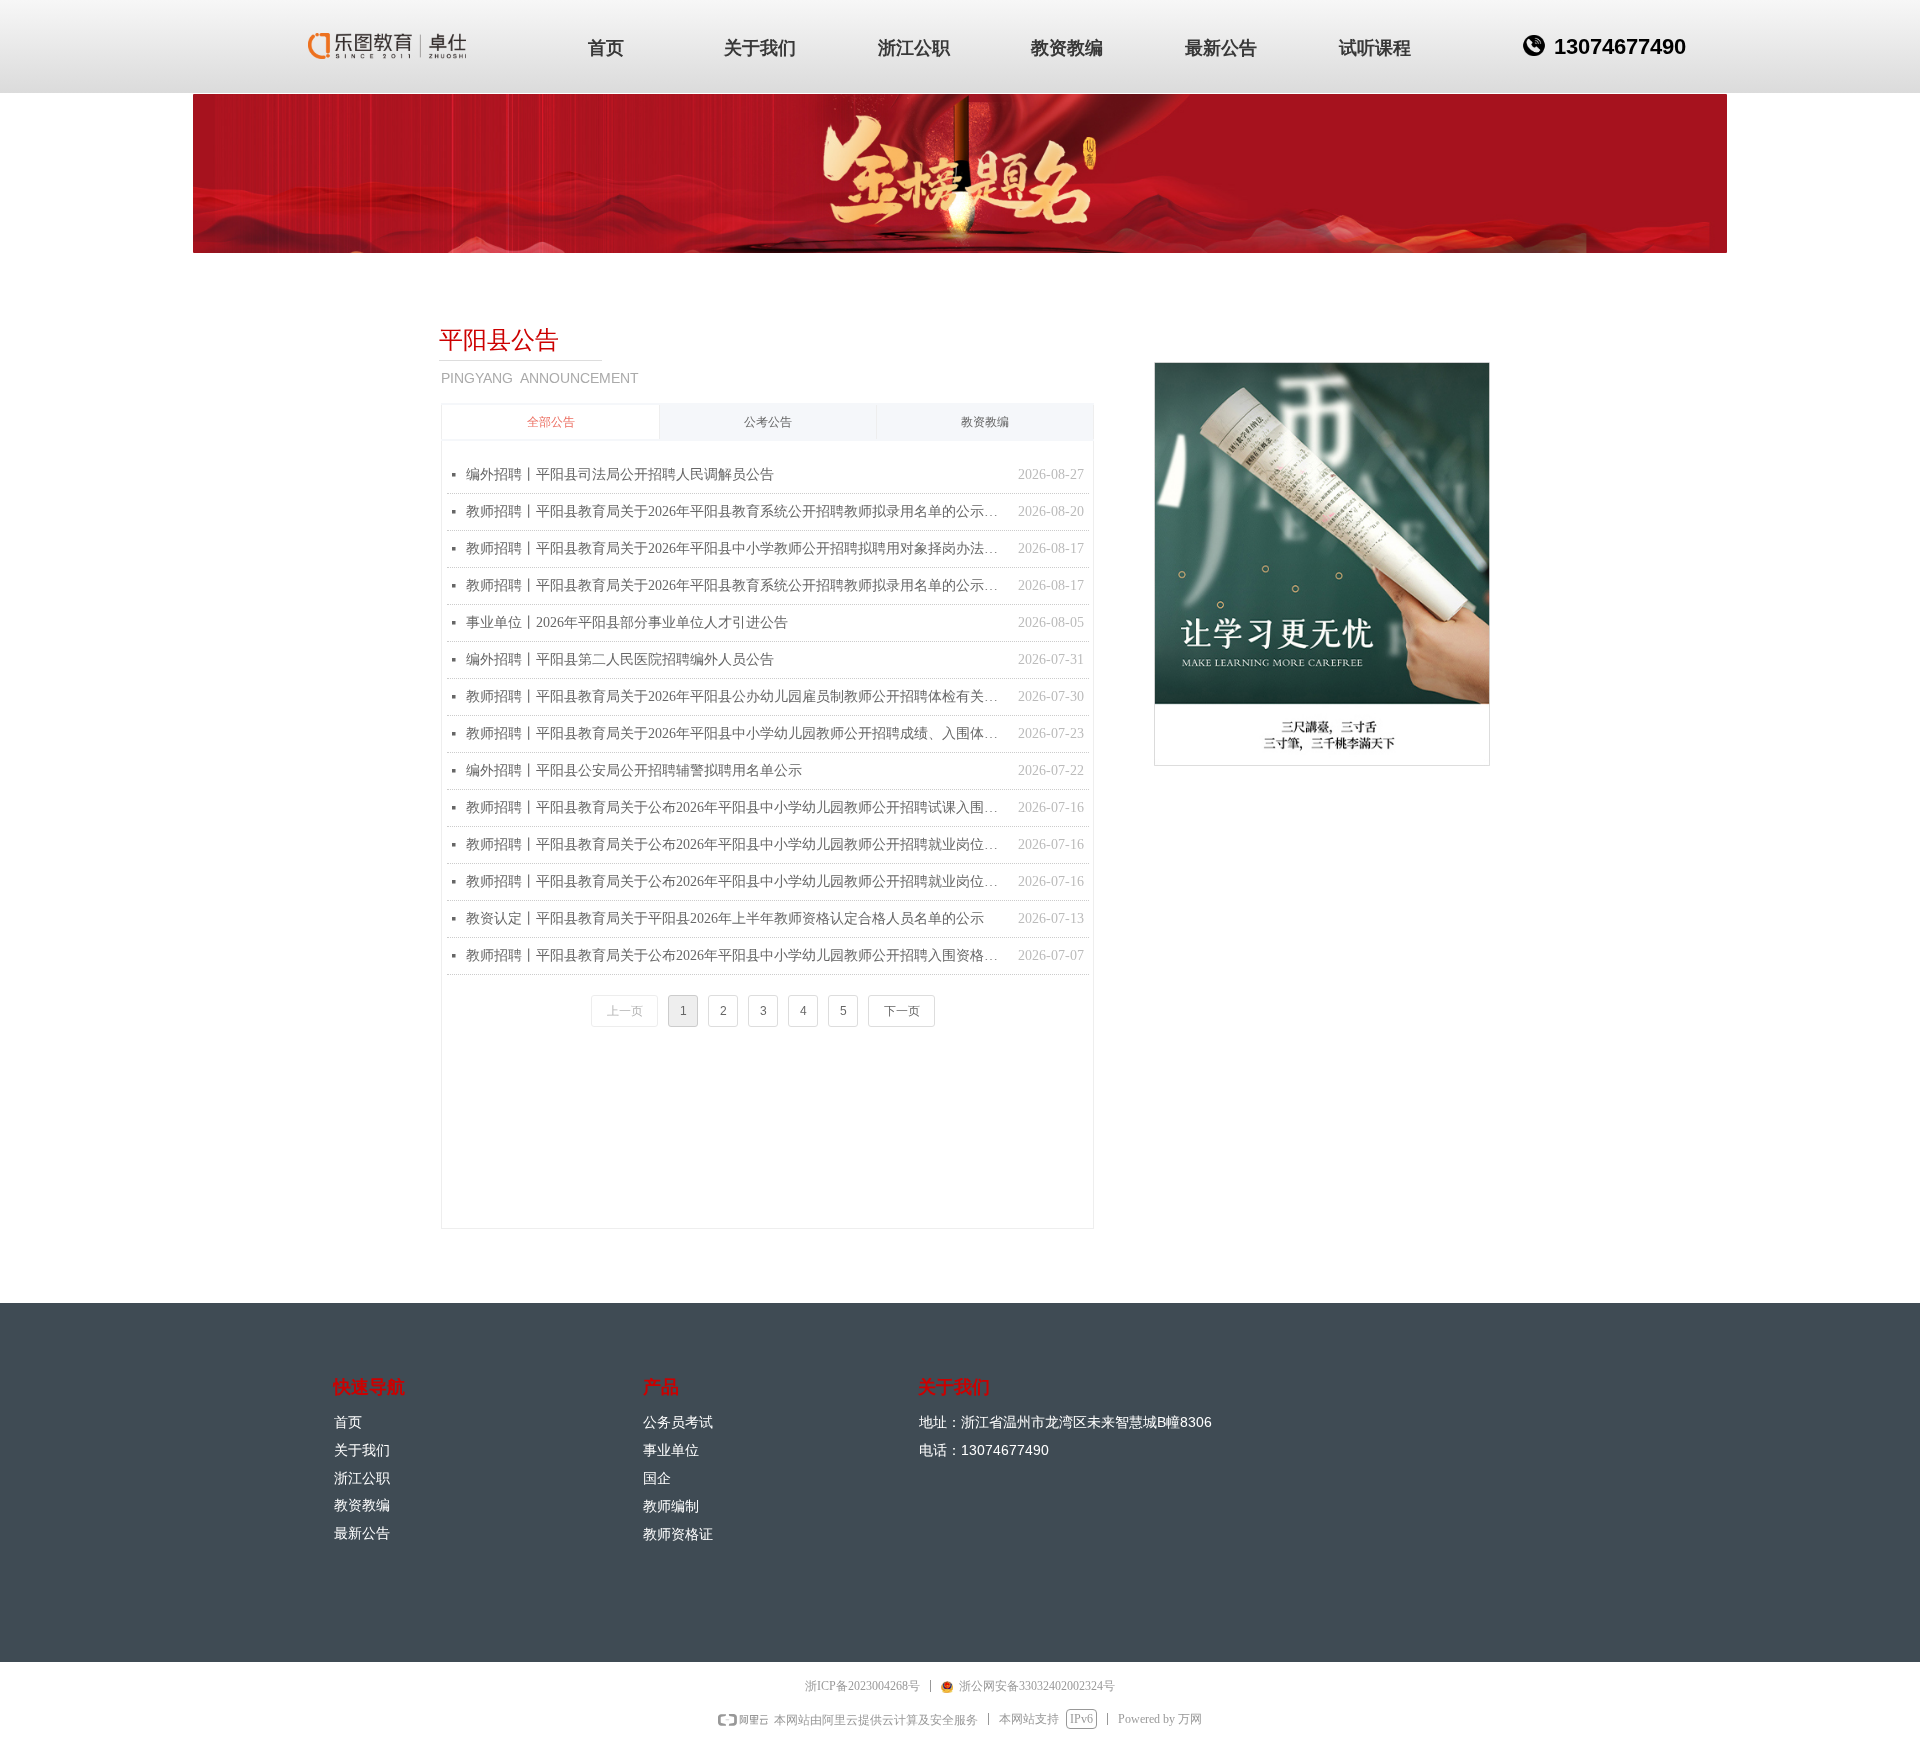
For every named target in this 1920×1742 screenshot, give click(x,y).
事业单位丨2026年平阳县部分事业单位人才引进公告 (627, 622)
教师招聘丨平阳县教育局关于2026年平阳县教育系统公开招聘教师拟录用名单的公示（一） (737, 585)
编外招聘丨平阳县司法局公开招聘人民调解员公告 (620, 474)
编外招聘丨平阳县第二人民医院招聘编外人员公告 (620, 659)
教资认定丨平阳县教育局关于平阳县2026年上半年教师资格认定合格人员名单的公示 (725, 918)
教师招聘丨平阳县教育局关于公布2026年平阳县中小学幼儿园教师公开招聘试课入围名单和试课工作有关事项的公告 (737, 807)
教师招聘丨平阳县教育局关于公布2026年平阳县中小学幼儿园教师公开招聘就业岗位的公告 (737, 844)
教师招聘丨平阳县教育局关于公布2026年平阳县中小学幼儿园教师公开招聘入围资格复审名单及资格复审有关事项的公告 (737, 955)
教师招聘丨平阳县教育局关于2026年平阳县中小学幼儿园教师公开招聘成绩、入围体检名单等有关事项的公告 (737, 733)
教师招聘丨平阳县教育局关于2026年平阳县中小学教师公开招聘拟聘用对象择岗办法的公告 (737, 548)
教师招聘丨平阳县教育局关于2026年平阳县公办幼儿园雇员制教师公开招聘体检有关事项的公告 (737, 696)
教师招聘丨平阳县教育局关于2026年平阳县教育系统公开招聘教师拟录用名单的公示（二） (737, 511)
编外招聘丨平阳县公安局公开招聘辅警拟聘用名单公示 (634, 770)
